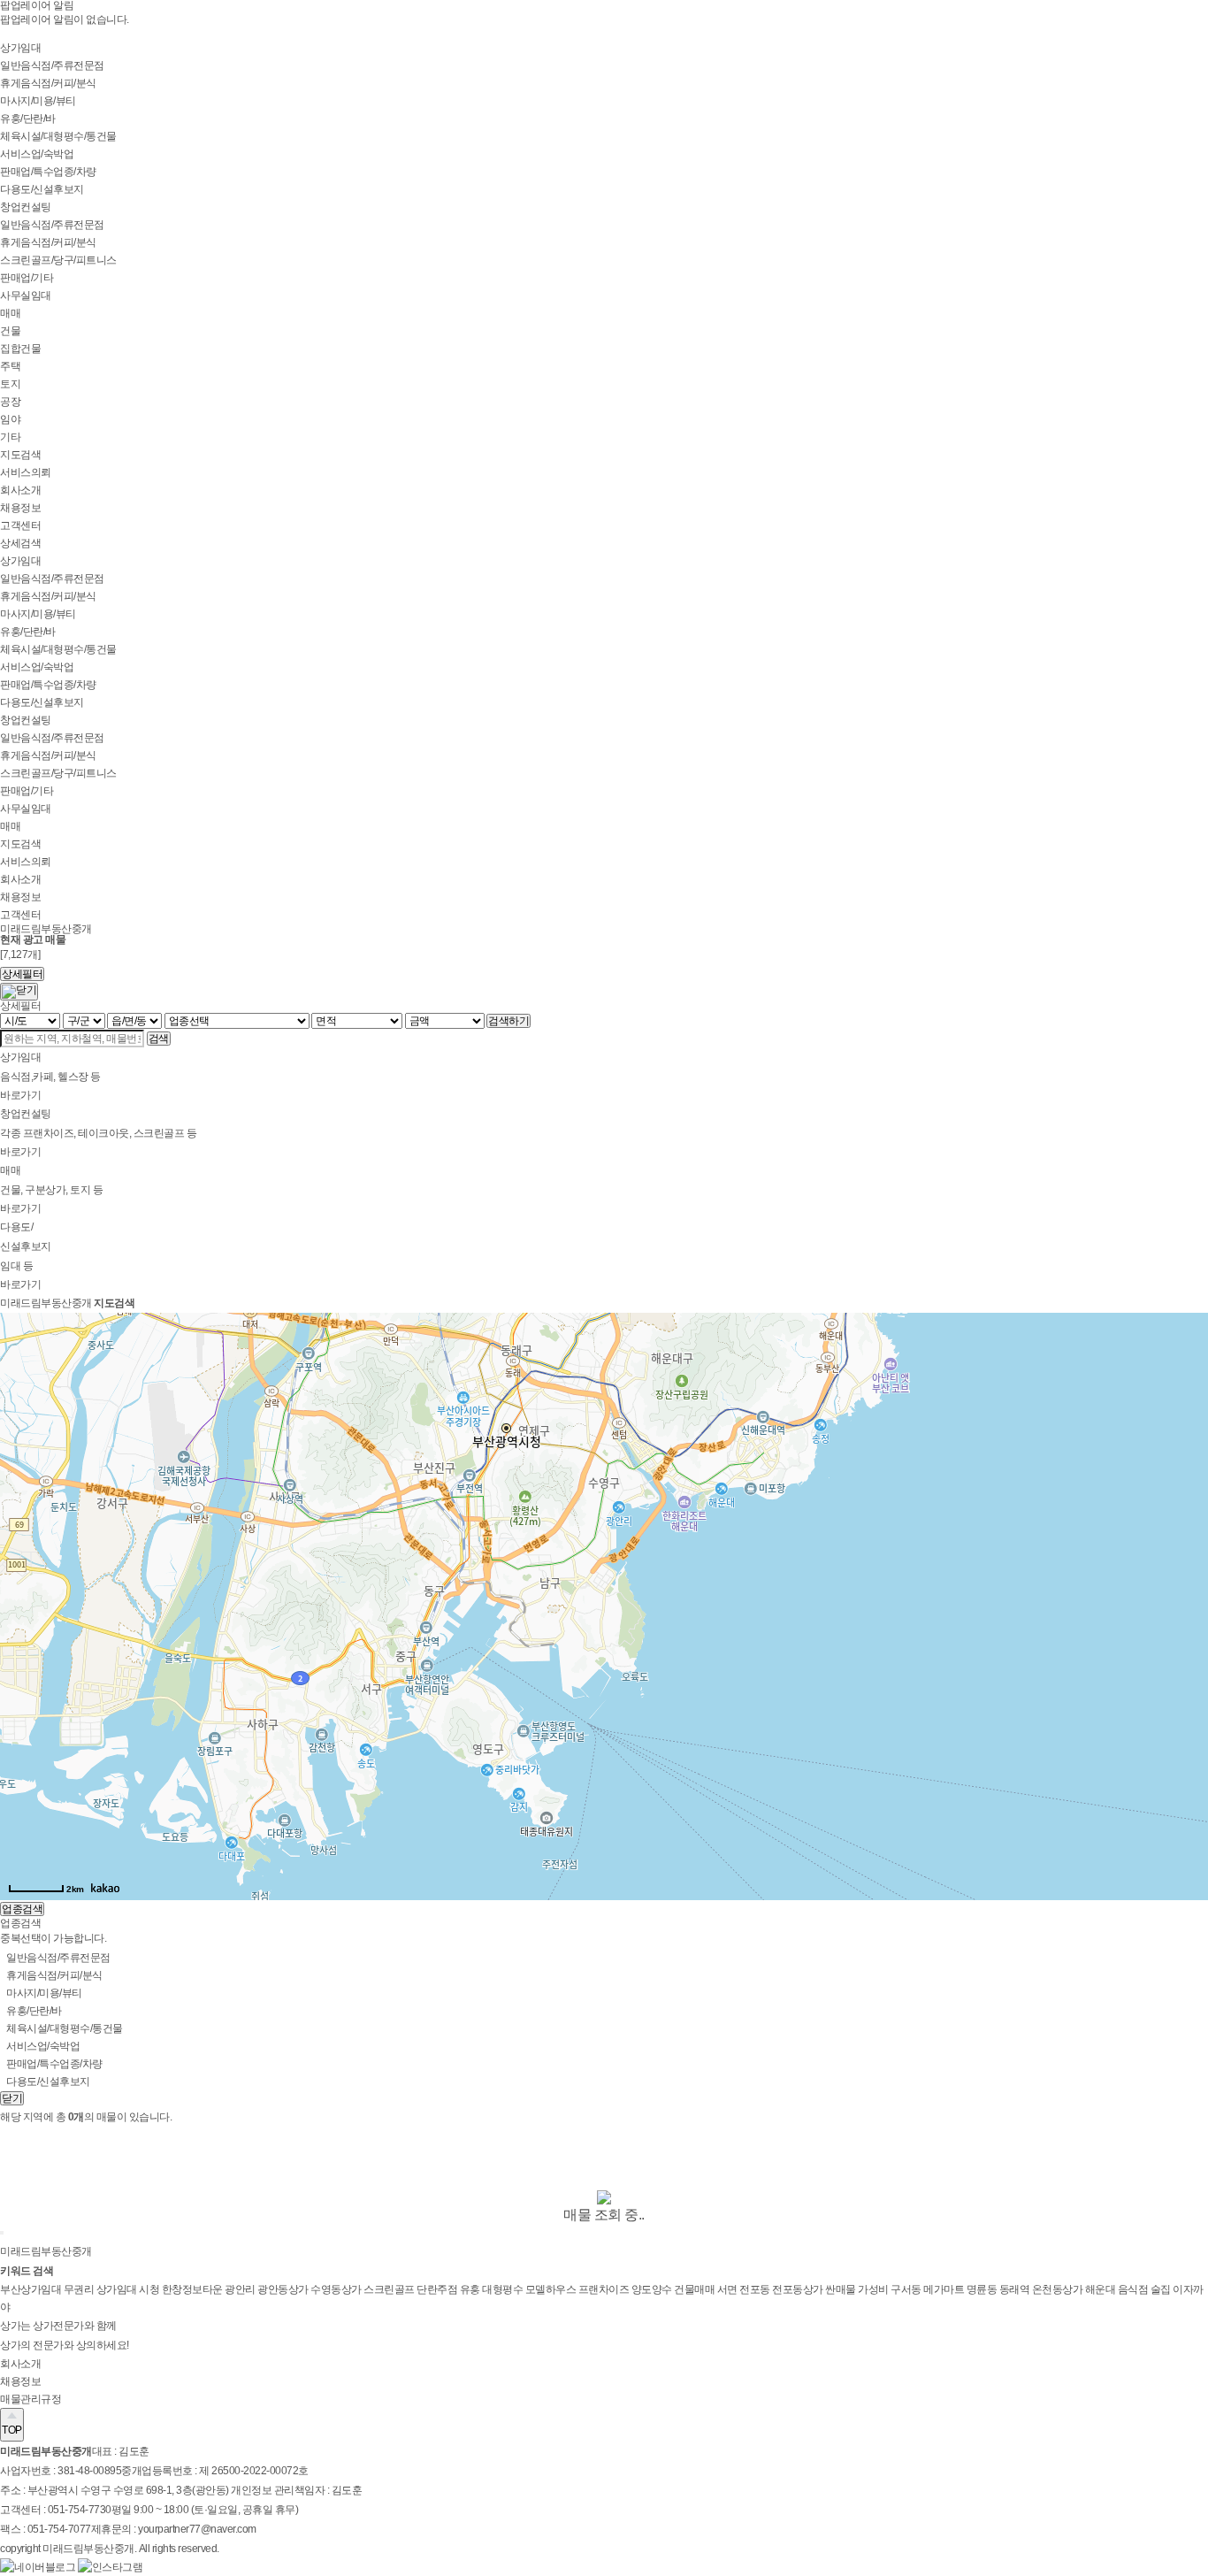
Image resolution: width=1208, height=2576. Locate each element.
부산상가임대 (32, 2289)
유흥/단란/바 (28, 119)
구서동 (907, 2289)
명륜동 (983, 2289)
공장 (10, 402)
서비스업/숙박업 (37, 154)
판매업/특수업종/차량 (48, 172)
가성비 (874, 2289)
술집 (1162, 2289)
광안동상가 (284, 2289)
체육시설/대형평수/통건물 (58, 136)
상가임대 (20, 48)
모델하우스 (552, 2289)
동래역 (1016, 2289)
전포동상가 (799, 2289)
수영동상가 (337, 2289)
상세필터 (22, 974)
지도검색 (20, 455)
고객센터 (20, 525)
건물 (10, 331)
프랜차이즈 (605, 2289)
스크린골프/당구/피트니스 (58, 260)
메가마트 (945, 2289)
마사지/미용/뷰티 (38, 101)
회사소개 (20, 490)
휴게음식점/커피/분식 (48, 83)
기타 (10, 437)
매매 (10, 313)
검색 (159, 1039)
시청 (150, 2289)
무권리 (80, 2289)
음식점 (1134, 2289)
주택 (10, 366)
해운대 (1101, 2289)
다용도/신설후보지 (42, 189)
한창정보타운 (194, 2289)
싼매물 (841, 2289)
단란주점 (438, 2289)
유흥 (471, 2289)
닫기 (12, 2098)
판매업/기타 (27, 278)
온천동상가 (1059, 2289)
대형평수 (504, 2289)
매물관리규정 (31, 2399)
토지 (10, 384)
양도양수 (653, 2289)
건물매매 (696, 2289)
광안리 (241, 2289)
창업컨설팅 (26, 207)
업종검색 (22, 1909)
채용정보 (20, 508)
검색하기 (508, 1021)
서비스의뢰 (26, 472)
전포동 (756, 2289)
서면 (729, 2289)
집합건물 (20, 349)
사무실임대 (26, 295)
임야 (10, 419)
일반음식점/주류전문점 (52, 65)
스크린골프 (390, 2289)
